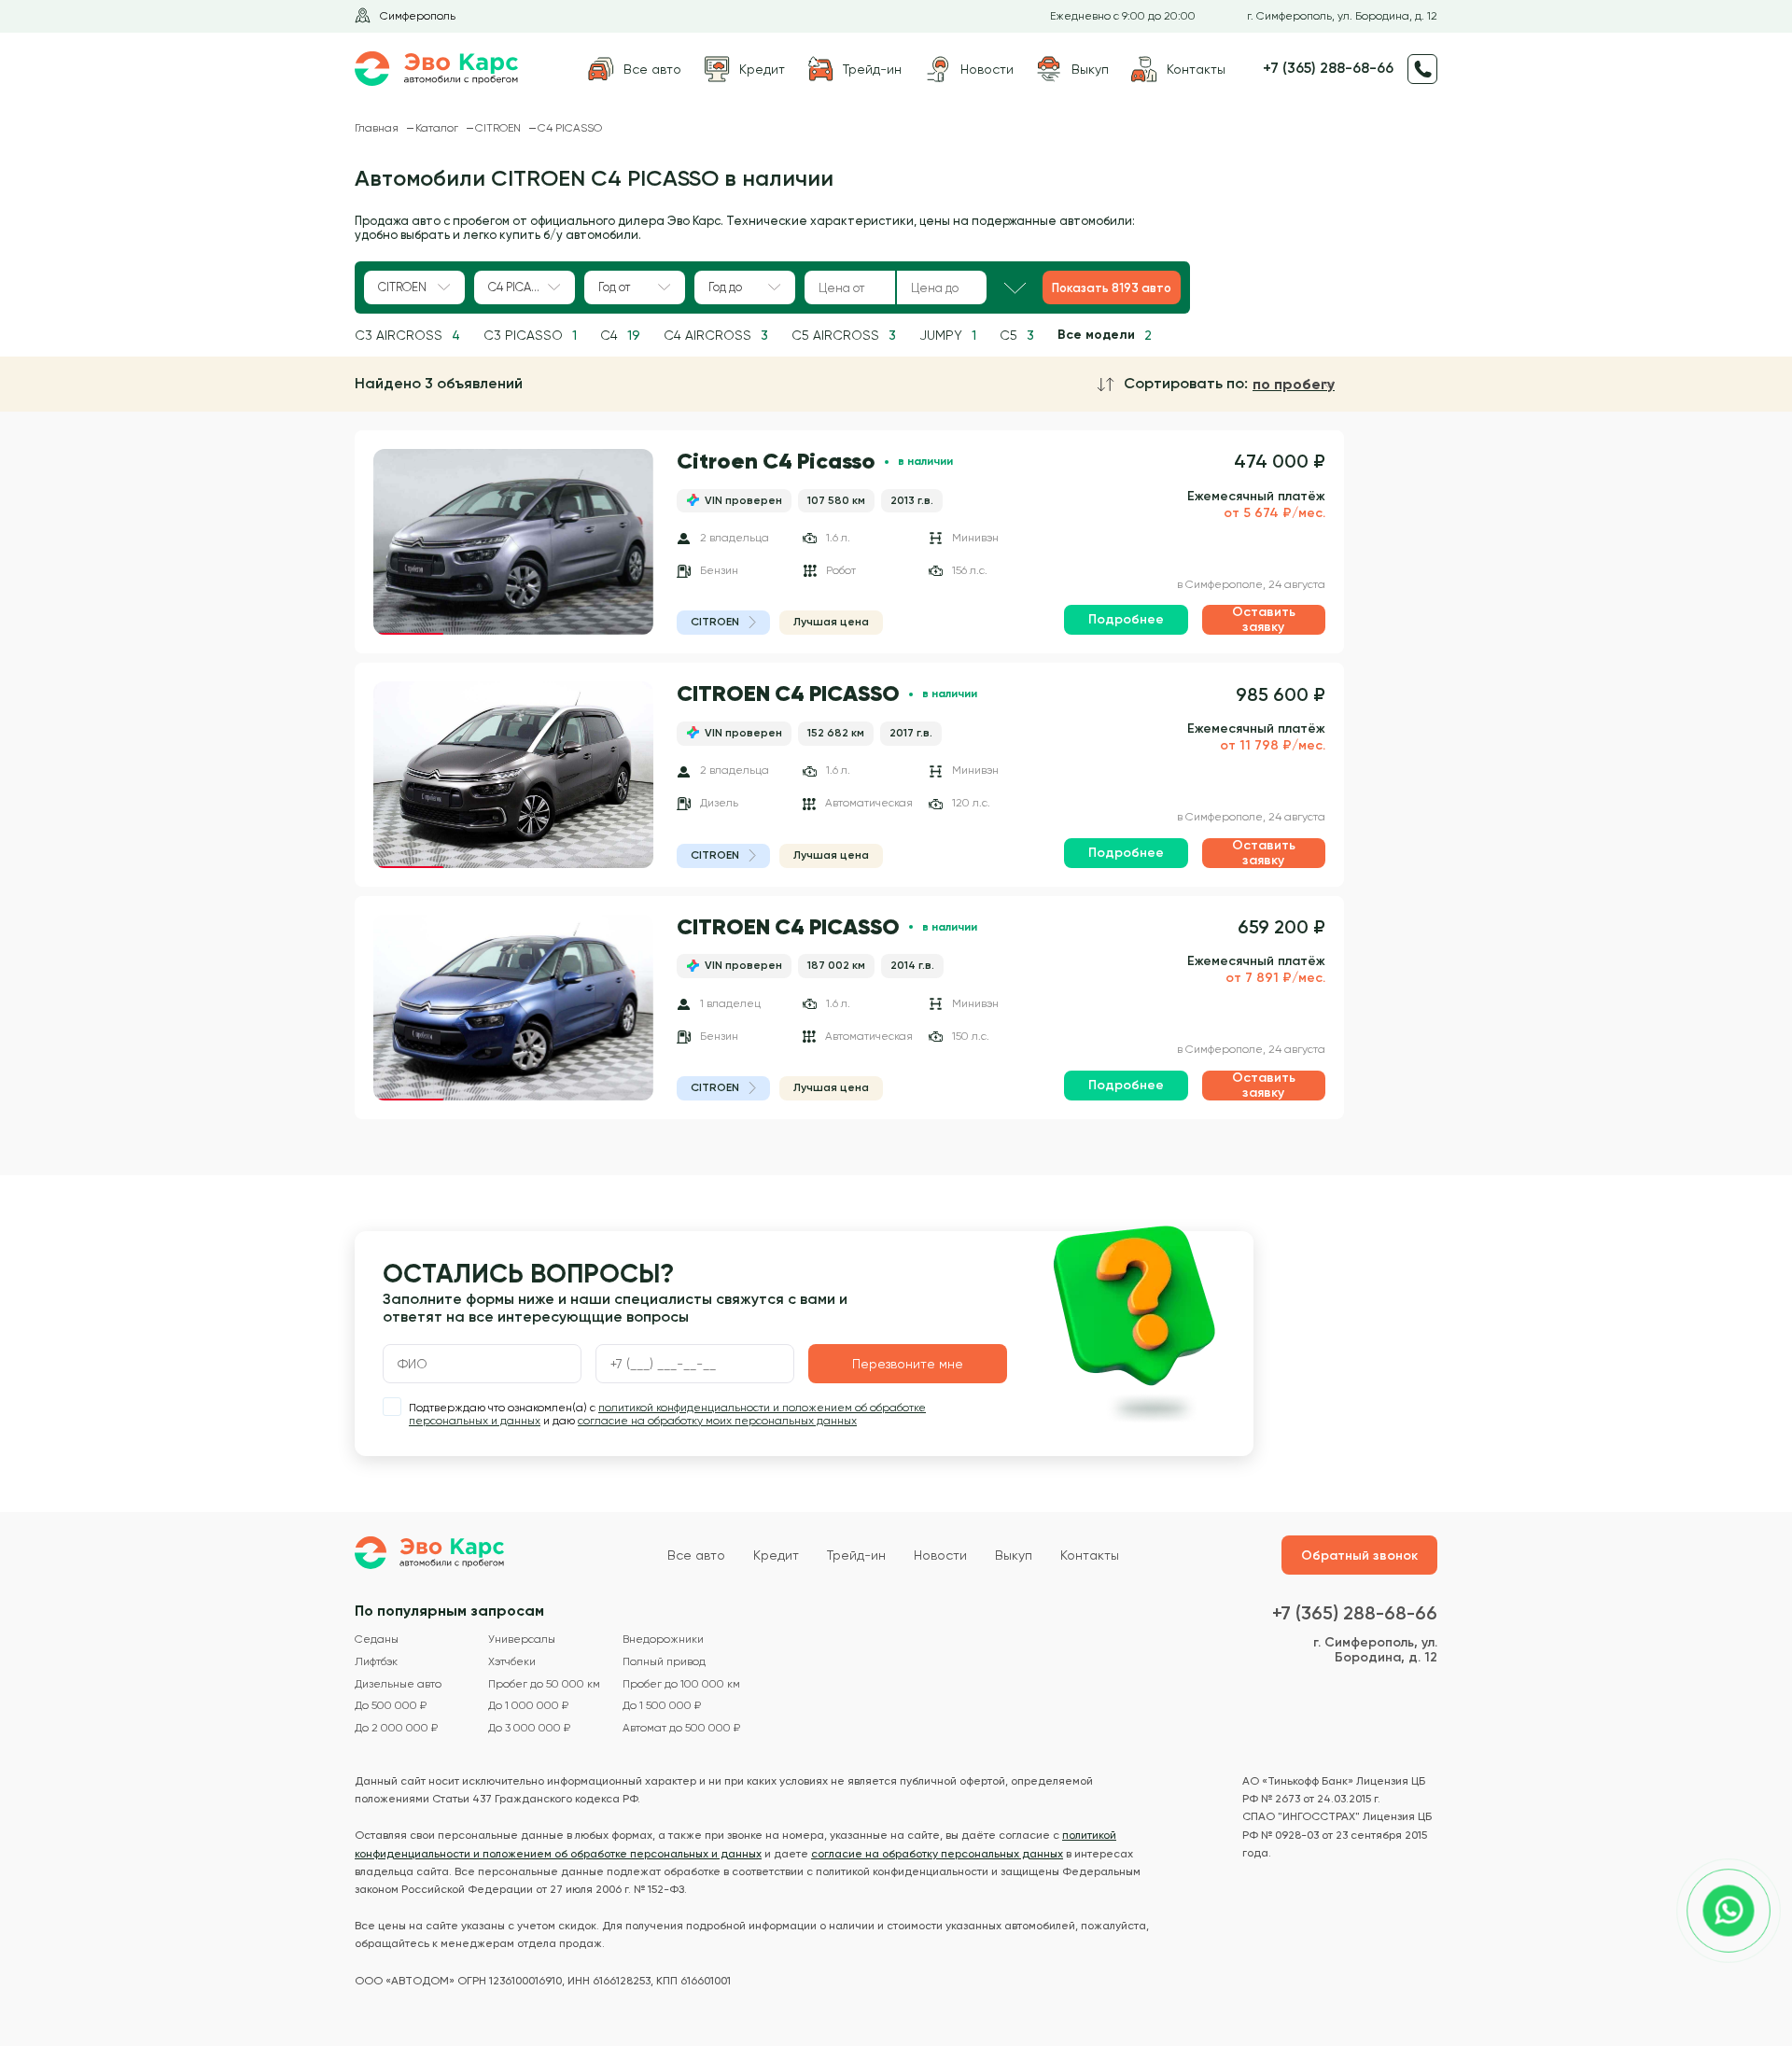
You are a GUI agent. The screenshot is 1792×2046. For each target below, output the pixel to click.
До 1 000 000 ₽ (528, 1706)
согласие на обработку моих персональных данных (717, 1421)
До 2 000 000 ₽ (396, 1728)
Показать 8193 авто (1112, 288)
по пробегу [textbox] (1294, 385)
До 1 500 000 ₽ (662, 1706)
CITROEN (499, 128)
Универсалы (522, 1640)
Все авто (696, 1555)
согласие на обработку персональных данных (937, 1854)
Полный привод (664, 1662)
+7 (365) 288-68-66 (1328, 68)
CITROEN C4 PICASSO (788, 694)
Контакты (1090, 1555)
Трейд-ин (856, 1555)
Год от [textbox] (614, 287)
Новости (940, 1555)
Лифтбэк (376, 1662)
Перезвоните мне (908, 1364)
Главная (378, 128)
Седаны (377, 1640)
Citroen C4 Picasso (776, 462)
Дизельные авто (398, 1684)
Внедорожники (663, 1640)
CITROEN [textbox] (402, 287)
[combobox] (414, 287)
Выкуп (1014, 1555)
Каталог (438, 128)
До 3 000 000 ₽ (529, 1728)
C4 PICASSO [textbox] (521, 287)
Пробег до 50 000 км (544, 1684)
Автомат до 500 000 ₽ (681, 1728)
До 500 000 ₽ (391, 1706)
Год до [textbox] (725, 287)
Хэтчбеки (512, 1662)
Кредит (776, 1555)
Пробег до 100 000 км (681, 1684)
